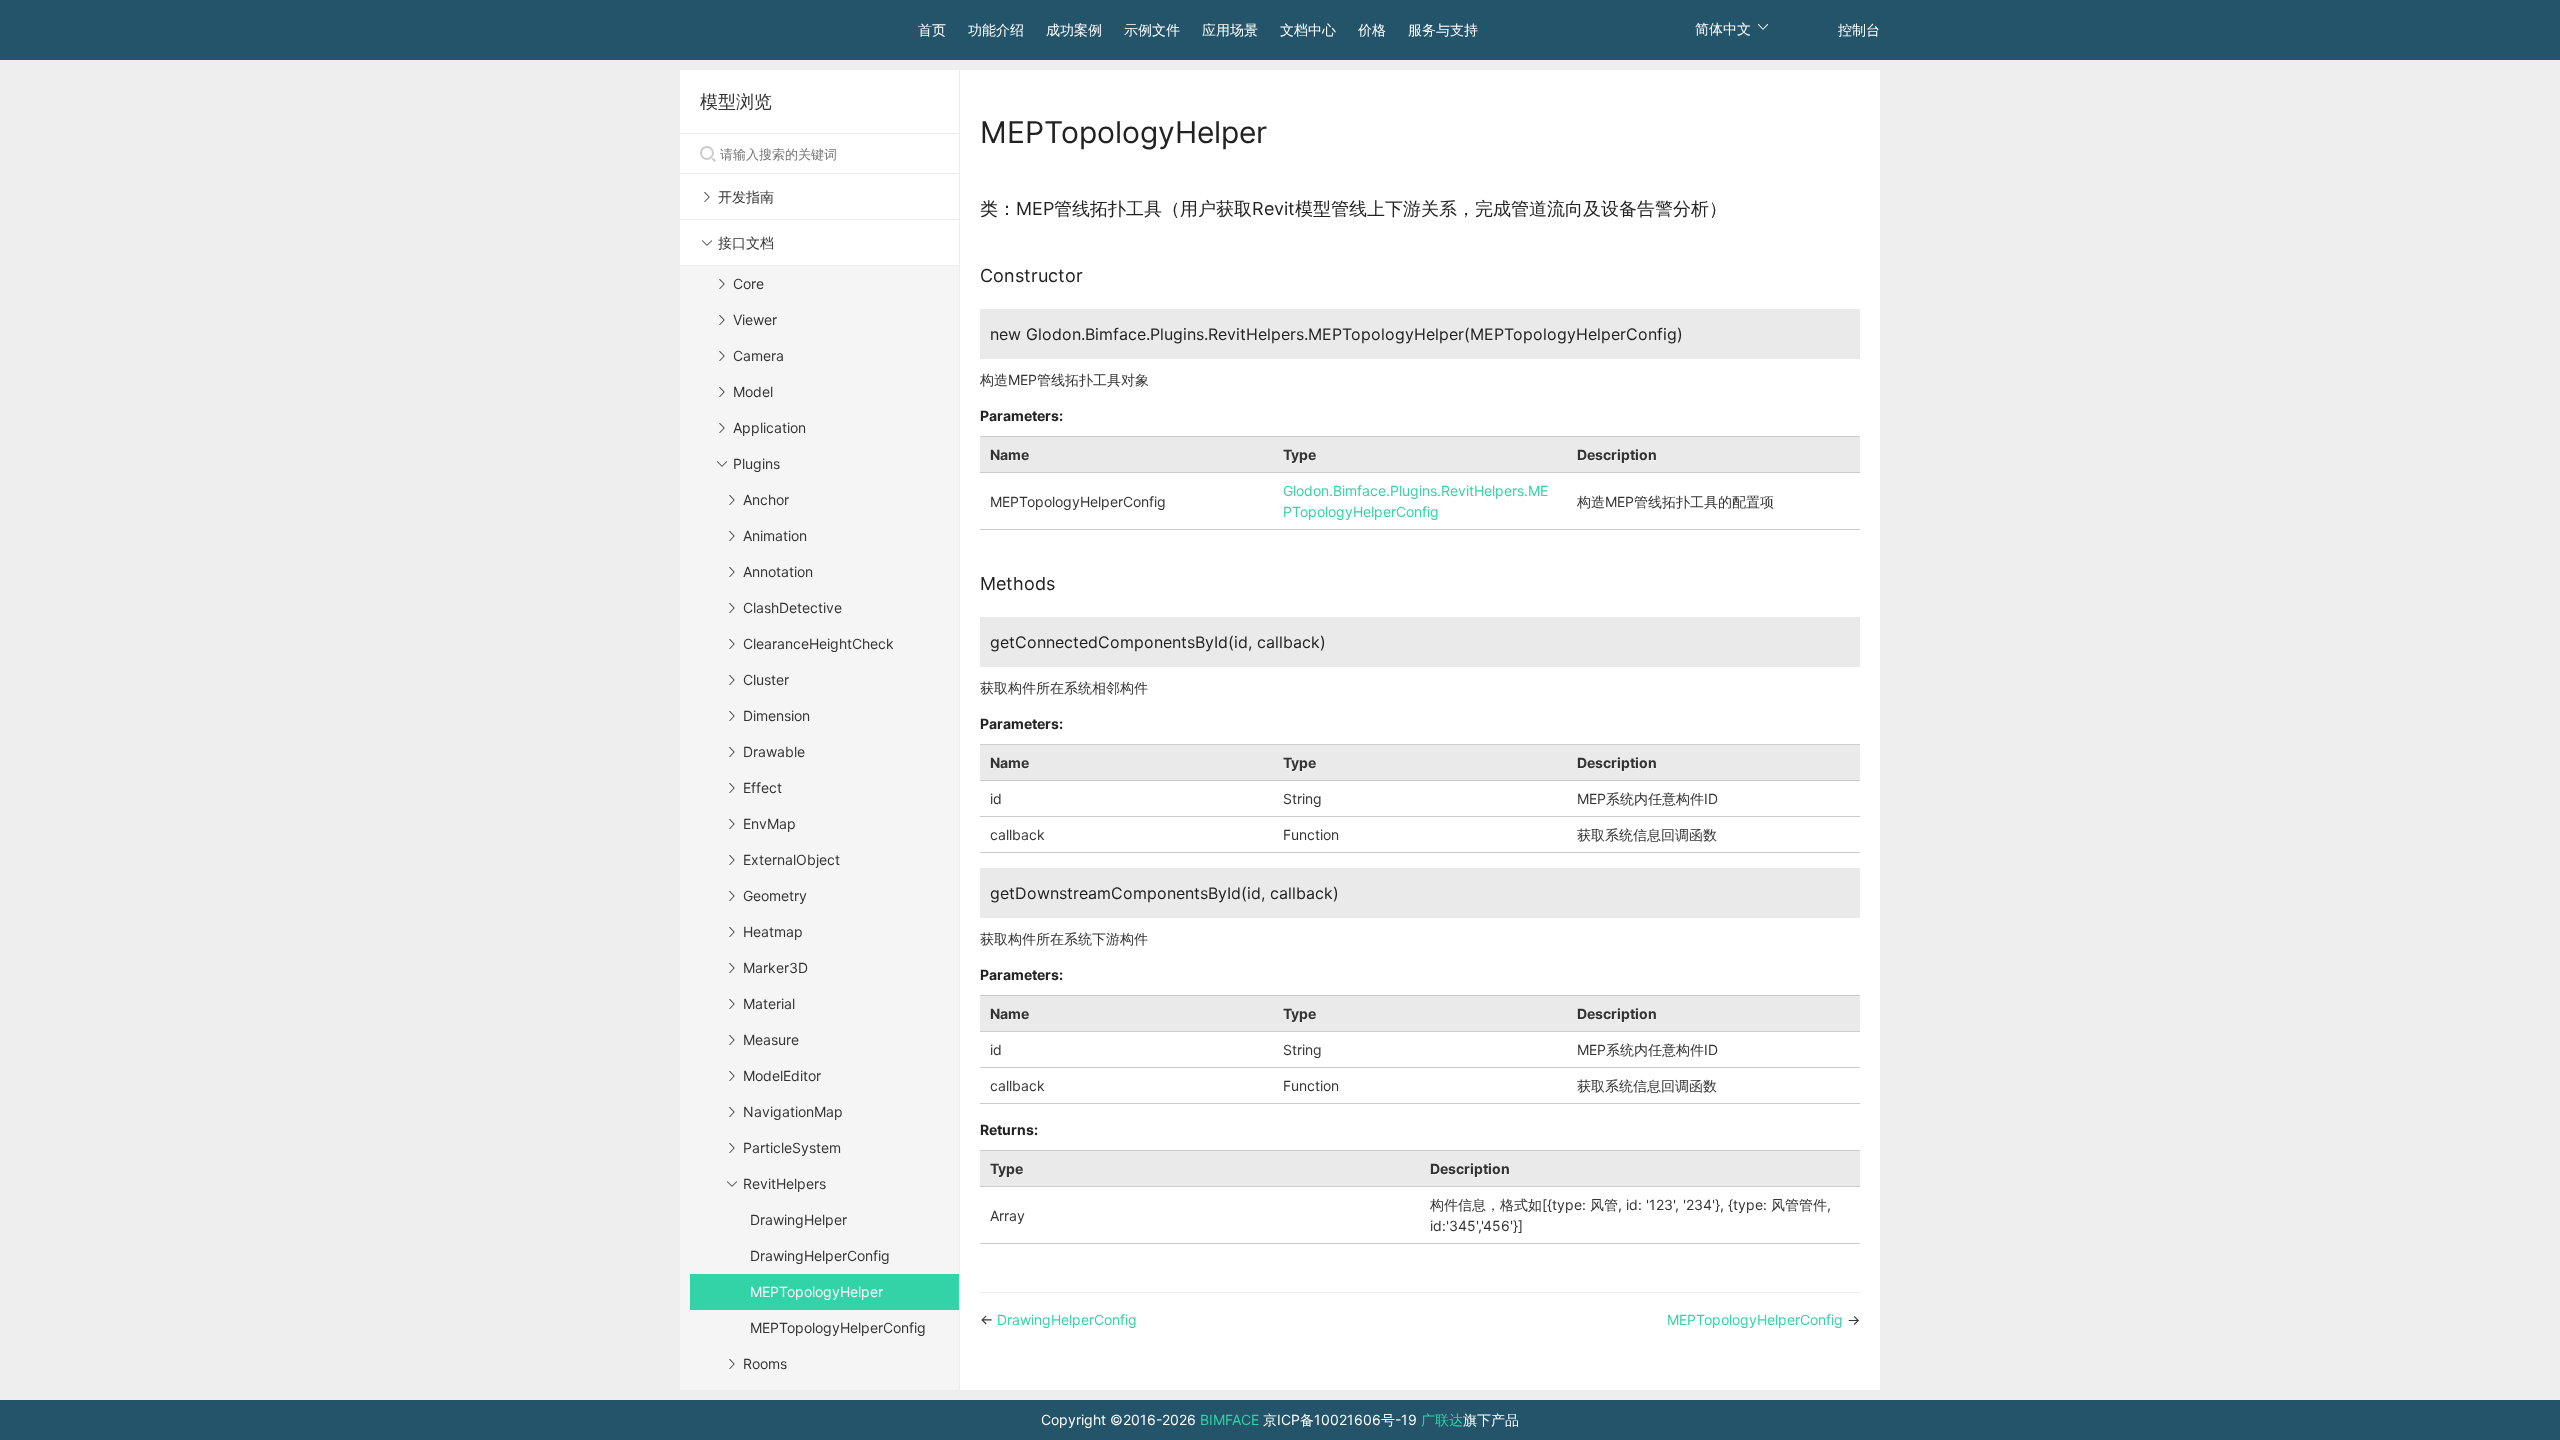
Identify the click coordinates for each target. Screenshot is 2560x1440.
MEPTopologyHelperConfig (838, 1327)
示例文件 (1152, 29)
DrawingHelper (798, 1219)
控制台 (1859, 29)
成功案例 (1074, 29)
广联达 (1442, 1419)
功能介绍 (996, 29)
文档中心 (1308, 29)
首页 (932, 29)
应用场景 (1230, 29)
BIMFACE (1229, 1419)
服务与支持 (1443, 29)
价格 (1372, 29)
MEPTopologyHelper (816, 1291)
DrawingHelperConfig (820, 1255)
